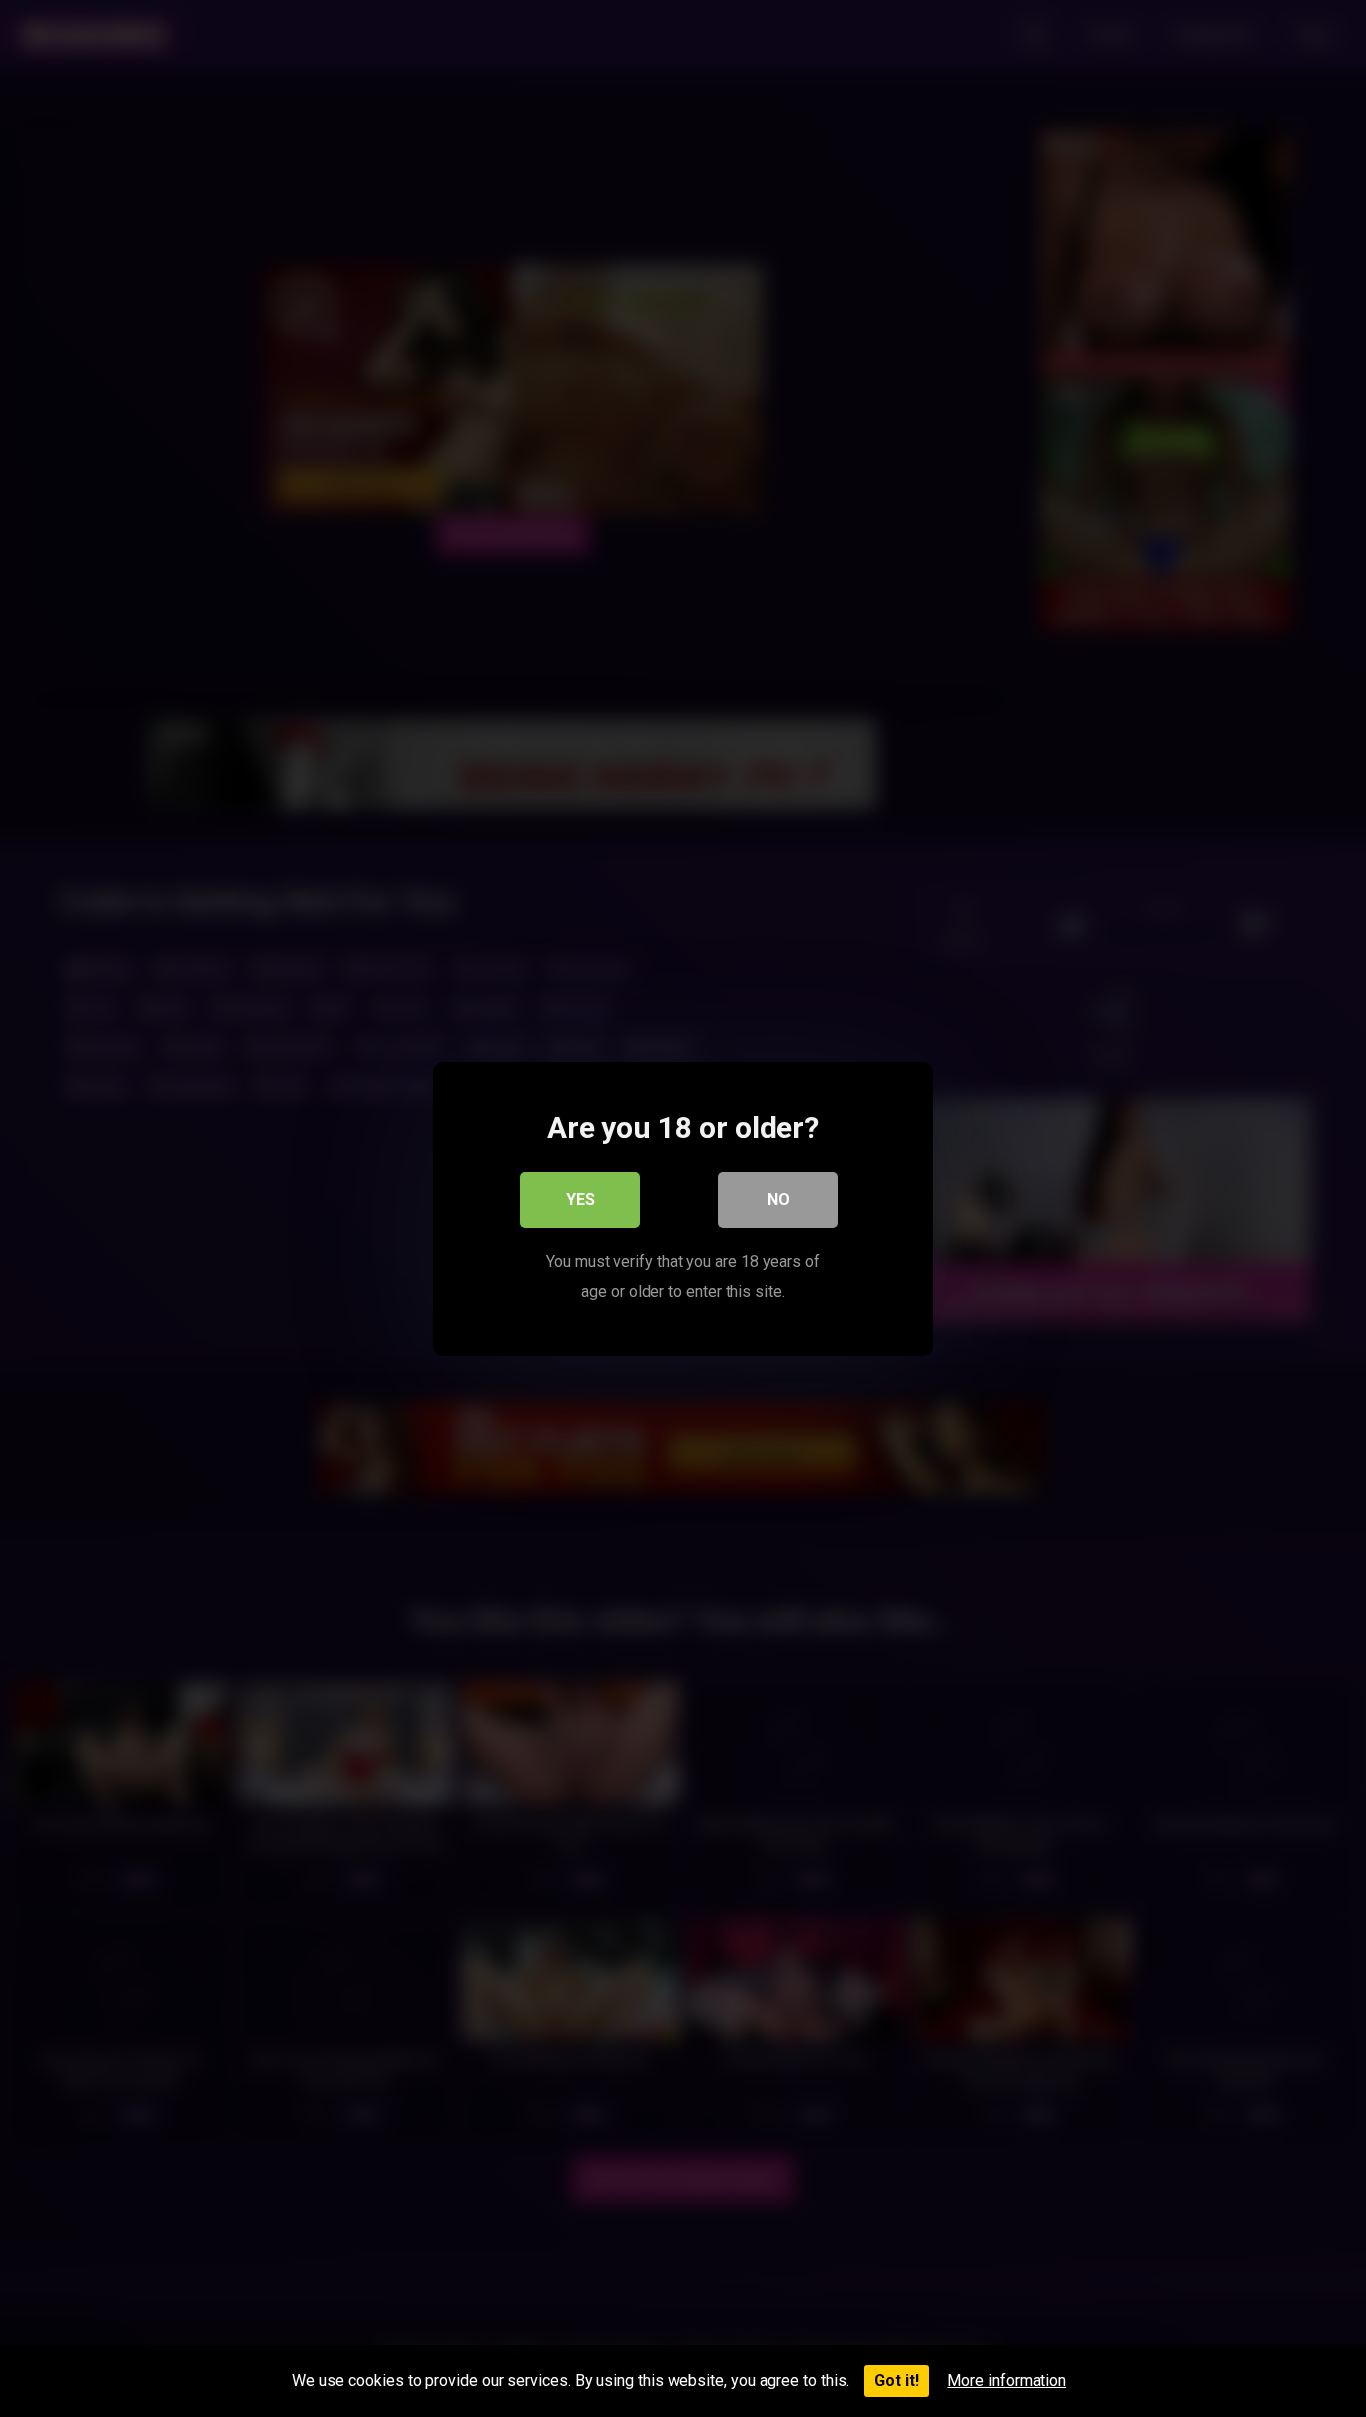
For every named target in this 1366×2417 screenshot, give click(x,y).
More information (1006, 2380)
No (778, 1198)
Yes (580, 1198)
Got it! (896, 2380)
